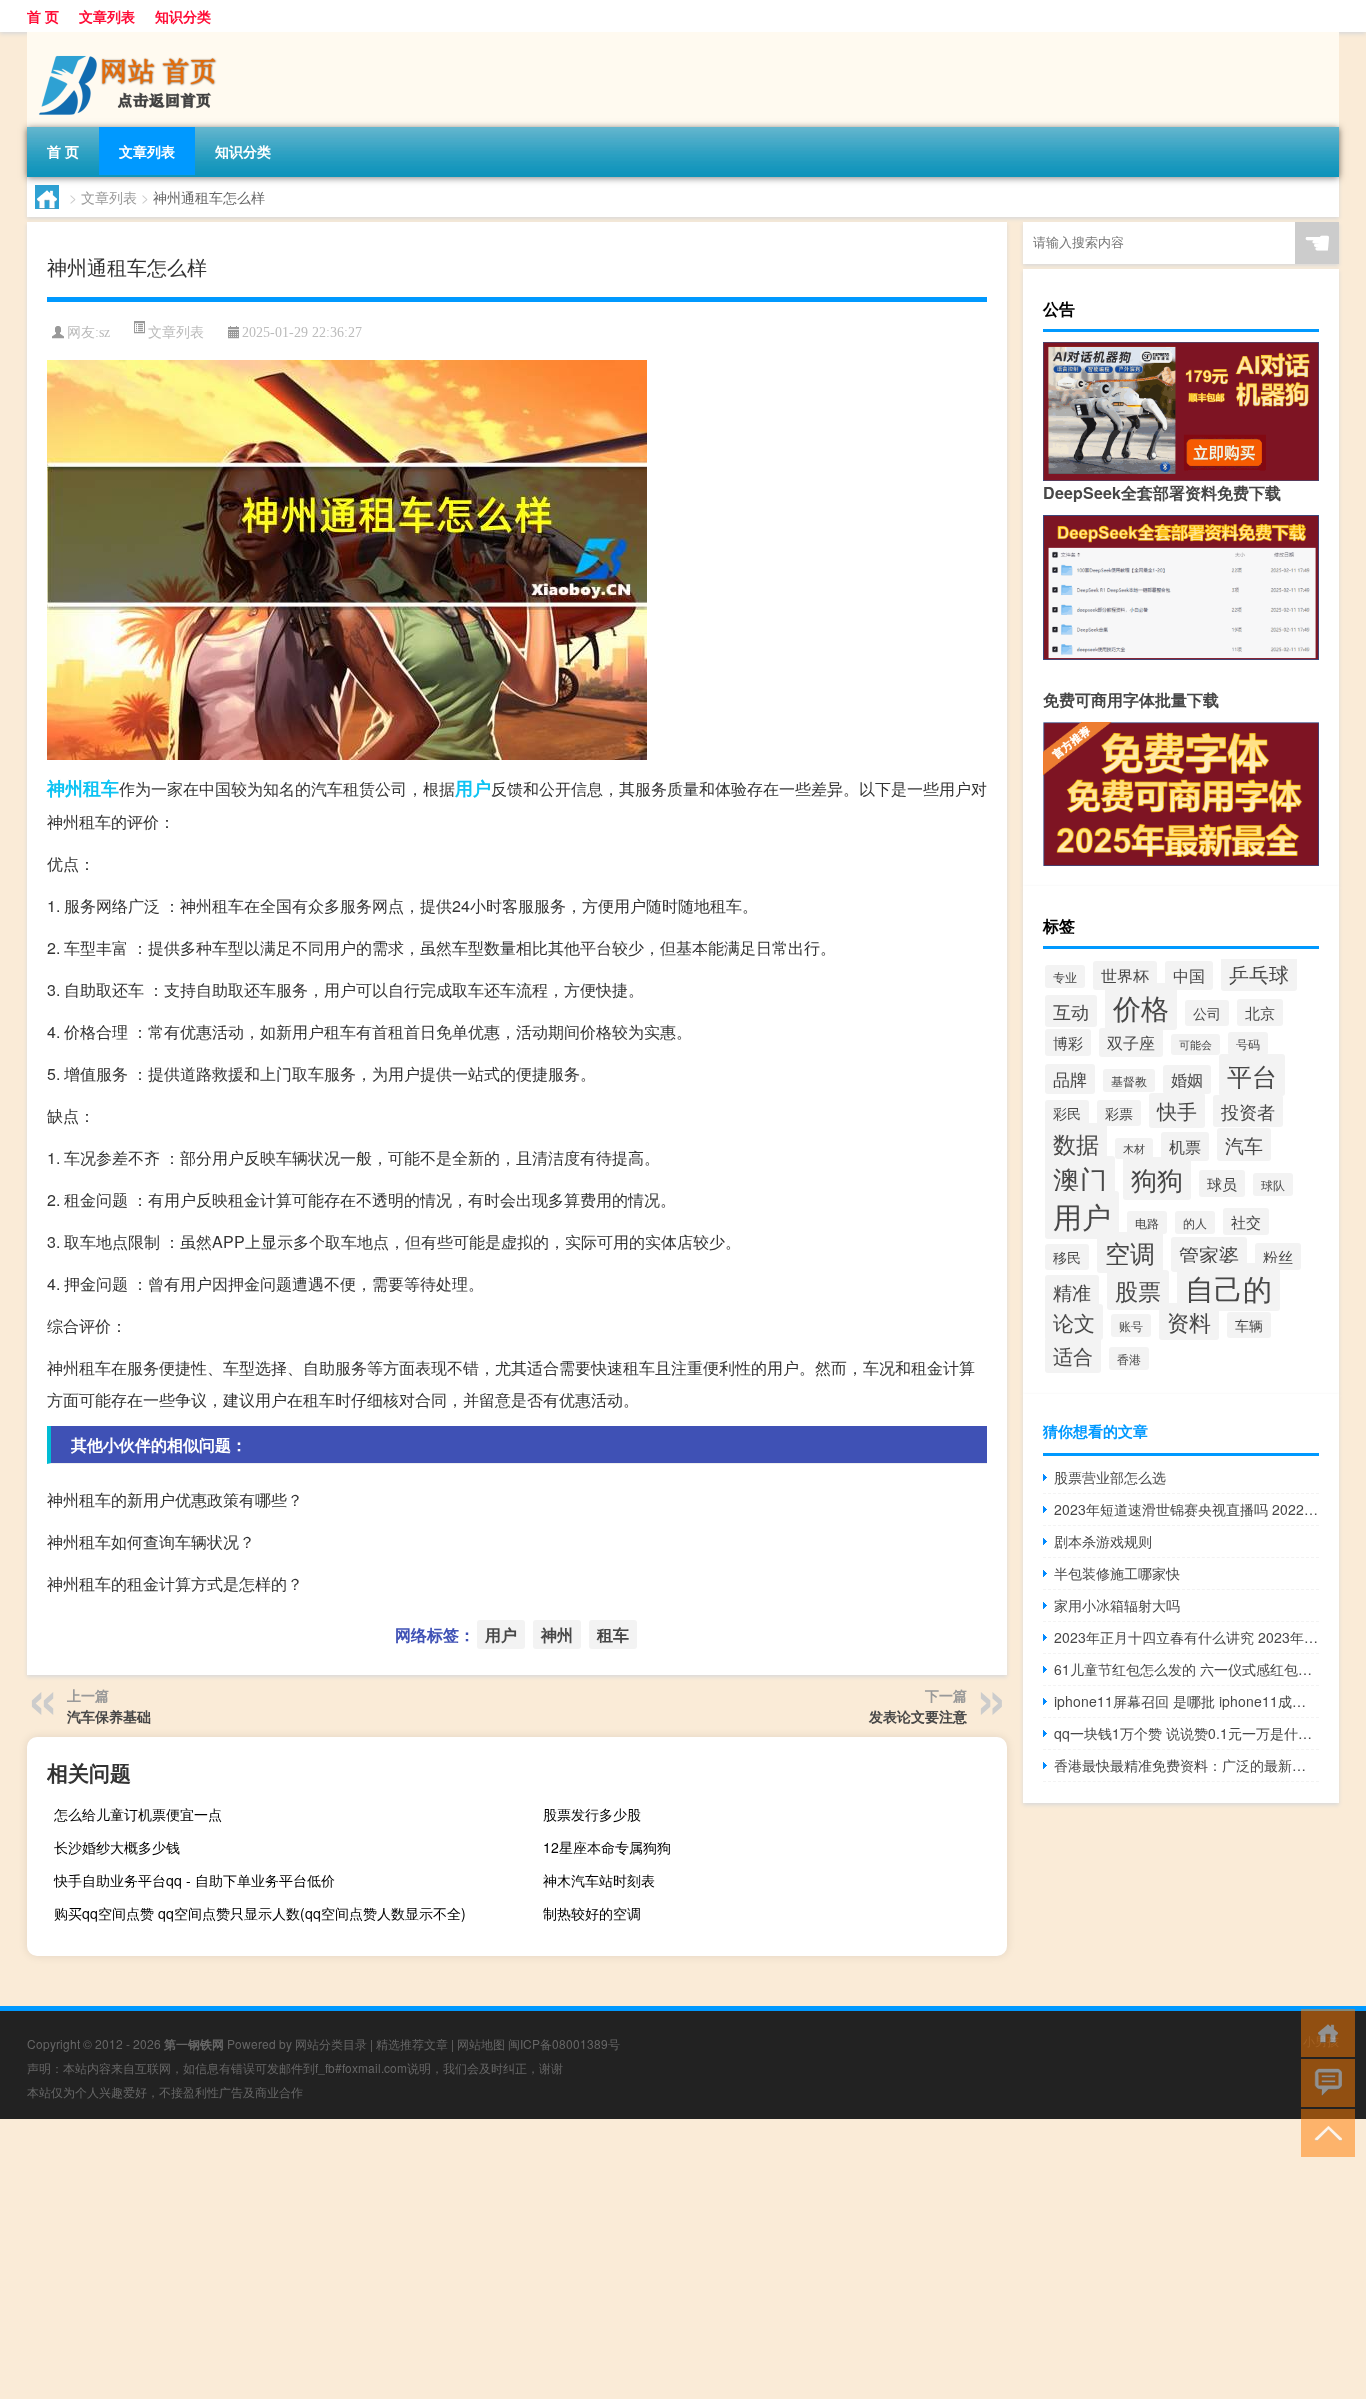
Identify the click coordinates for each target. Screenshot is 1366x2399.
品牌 (1070, 1079)
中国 (1189, 975)
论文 (1074, 1322)
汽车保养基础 (109, 1716)
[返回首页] (1323, 2031)
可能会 (1195, 1044)
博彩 (1068, 1042)
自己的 (1228, 1287)
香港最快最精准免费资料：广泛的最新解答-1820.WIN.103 (1186, 1765)
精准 (1072, 1291)
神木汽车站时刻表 (599, 1880)
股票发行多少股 (592, 1814)
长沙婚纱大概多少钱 (117, 1847)
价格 (1141, 1006)
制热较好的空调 (592, 1913)
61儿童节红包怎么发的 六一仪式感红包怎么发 (1186, 1669)
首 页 (43, 16)
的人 (1195, 1222)
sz (104, 332)
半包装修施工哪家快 (1117, 1573)
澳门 (1080, 1178)
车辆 (1249, 1325)
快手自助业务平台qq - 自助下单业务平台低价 (194, 1880)
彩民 (1067, 1113)
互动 (1071, 1011)
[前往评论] (1323, 2081)
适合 (1073, 1355)
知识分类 (183, 16)
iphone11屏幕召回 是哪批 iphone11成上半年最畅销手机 (1186, 1701)
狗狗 (1157, 1178)
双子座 (1131, 1042)
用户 (473, 788)
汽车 (1244, 1144)
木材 (1134, 1148)
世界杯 (1125, 975)
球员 (1222, 1183)
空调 (1130, 1252)
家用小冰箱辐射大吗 (1117, 1605)
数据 (1076, 1143)
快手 (1177, 1110)
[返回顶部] (1323, 2131)
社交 (1246, 1221)
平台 (1252, 1075)
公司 (1207, 1013)
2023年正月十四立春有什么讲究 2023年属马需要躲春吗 (1186, 1637)
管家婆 (1209, 1254)
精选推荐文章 (412, 2043)
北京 (1260, 1012)
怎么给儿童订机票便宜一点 (138, 1814)
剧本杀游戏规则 (1103, 1541)
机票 (1185, 1146)
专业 (1065, 976)
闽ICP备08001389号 (564, 2043)
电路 (1147, 1222)
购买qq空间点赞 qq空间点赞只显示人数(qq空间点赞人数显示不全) (260, 1913)
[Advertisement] (600, 2259)
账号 (1131, 1325)
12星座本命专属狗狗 (607, 1847)
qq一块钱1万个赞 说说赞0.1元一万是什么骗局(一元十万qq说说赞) (1186, 1733)
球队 (1273, 1184)
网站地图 (481, 2043)
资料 (1189, 1321)
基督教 (1129, 1080)
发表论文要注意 (918, 1716)
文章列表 (107, 16)
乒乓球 (1259, 973)
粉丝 (1278, 1256)
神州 (65, 788)
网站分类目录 (331, 2043)
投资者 (1248, 1111)
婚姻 (1187, 1079)
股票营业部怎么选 (1110, 1477)
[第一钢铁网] (132, 39)
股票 (1138, 1290)
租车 (101, 788)
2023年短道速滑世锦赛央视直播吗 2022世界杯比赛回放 (1186, 1509)
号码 (1248, 1043)
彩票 (1119, 1113)
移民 (1067, 1257)
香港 (1129, 1358)
